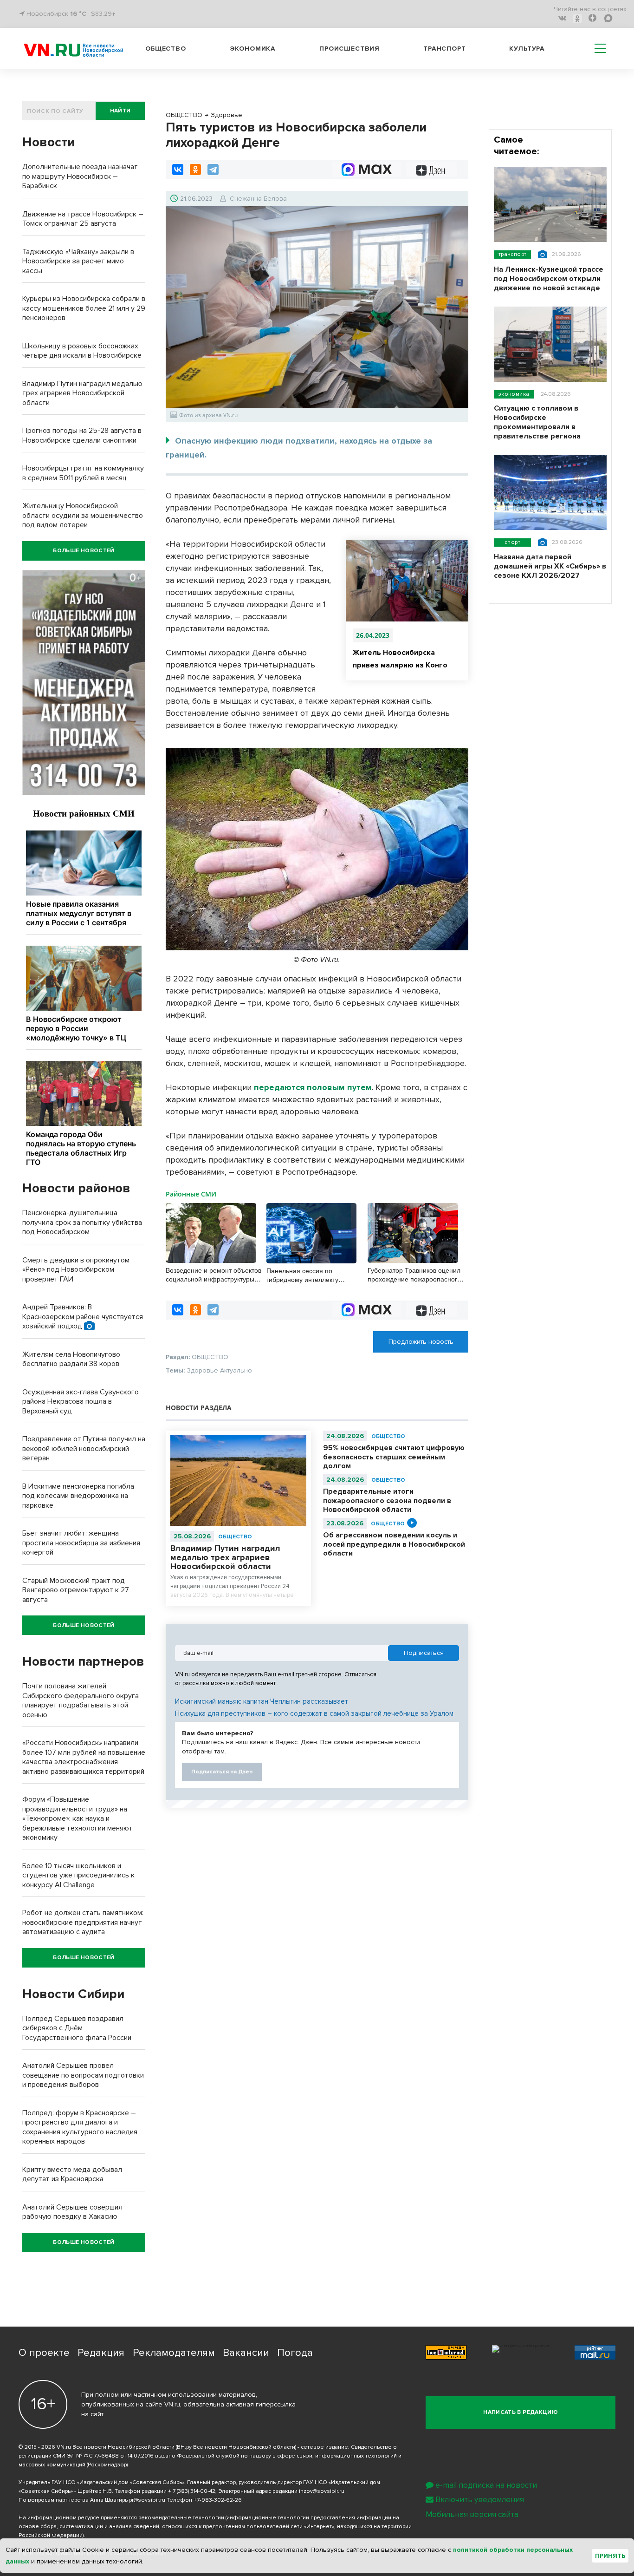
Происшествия (349, 49)
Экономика (253, 49)
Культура (527, 49)
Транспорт (445, 49)
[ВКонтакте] (178, 170)
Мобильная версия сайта (472, 2514)
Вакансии (246, 2353)
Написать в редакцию (521, 2412)
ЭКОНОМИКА (514, 394)
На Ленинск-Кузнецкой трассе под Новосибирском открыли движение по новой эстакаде (549, 279)
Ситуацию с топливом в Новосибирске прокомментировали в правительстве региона (537, 422)
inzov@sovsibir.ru (322, 2491)
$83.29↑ (103, 14)
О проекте (44, 2353)
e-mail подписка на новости (486, 2485)
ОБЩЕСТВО (235, 1537)
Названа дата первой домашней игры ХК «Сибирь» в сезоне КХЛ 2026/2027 (550, 566)
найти (120, 111)
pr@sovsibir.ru (147, 2500)
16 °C (78, 14)
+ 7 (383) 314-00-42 (192, 2491)
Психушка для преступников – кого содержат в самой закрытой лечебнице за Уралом (314, 1713)
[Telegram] (213, 170)
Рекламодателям (174, 2353)
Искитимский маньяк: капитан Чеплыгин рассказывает (262, 1701)
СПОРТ (512, 542)
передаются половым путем (313, 1087)
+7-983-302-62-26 (218, 2500)
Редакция (101, 2353)
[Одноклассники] (195, 170)
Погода (295, 2353)
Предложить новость (421, 1342)
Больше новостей (84, 551)
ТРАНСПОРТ (512, 254)
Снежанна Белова (258, 199)
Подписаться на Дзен (222, 1772)
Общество (166, 49)
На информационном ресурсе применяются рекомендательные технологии (121, 2518)
